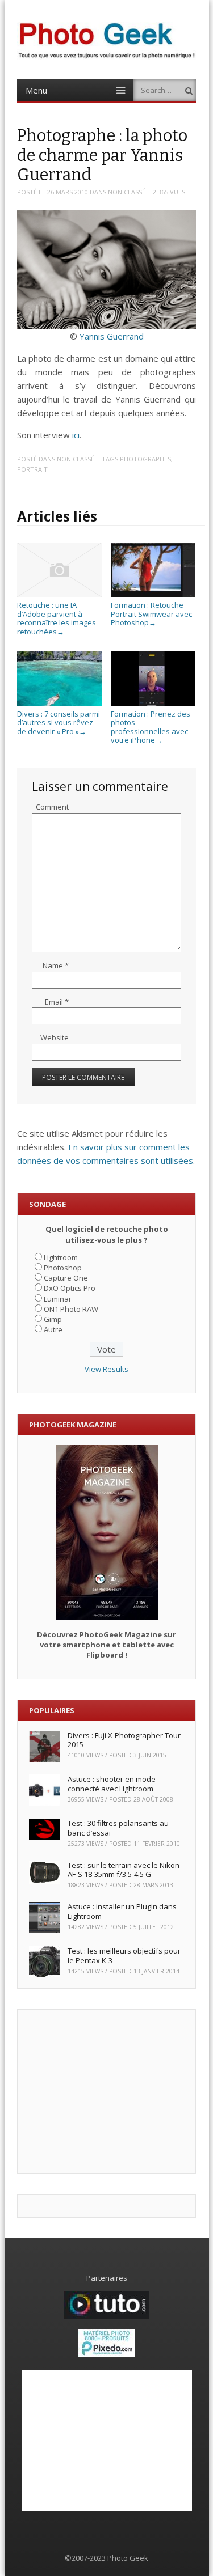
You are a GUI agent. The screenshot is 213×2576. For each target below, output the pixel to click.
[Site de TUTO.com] (107, 2316)
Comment (52, 807)
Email (57, 1002)
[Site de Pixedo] (107, 2354)
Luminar (58, 1299)
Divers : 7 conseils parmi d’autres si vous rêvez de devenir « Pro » (59, 723)
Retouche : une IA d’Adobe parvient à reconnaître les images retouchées (57, 618)
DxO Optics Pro (70, 1288)
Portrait (32, 469)
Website (55, 1037)
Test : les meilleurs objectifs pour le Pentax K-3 (124, 1956)
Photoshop (63, 1268)
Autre (53, 1329)
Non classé (127, 192)
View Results (106, 1369)
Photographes (145, 459)
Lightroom (61, 1257)
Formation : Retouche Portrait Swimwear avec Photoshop (151, 614)
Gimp (53, 1319)
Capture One (66, 1278)
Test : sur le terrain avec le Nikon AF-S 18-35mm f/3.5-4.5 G (124, 1870)
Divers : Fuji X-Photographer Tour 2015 (124, 1740)
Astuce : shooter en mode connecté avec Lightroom (112, 1784)
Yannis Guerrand (112, 336)
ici (76, 435)
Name (56, 965)
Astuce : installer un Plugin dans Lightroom (122, 1911)
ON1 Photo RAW (71, 1309)
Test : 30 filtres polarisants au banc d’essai (118, 1828)
